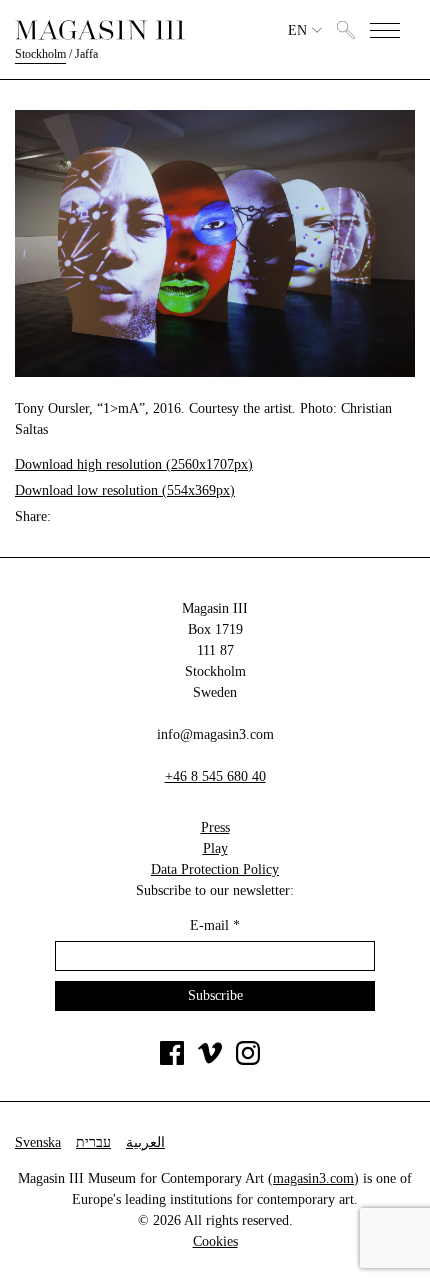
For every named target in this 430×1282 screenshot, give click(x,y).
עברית (93, 1142)
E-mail (215, 925)
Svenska (38, 1142)
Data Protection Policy (215, 869)
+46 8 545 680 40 (215, 776)
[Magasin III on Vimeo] (210, 1060)
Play (215, 848)
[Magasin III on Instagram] (248, 1060)
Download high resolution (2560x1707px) (134, 464)
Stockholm (40, 54)
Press (215, 827)
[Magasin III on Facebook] (172, 1060)
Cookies (215, 1241)
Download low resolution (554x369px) (125, 490)
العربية (145, 1142)
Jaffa (86, 54)
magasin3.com (313, 1178)
